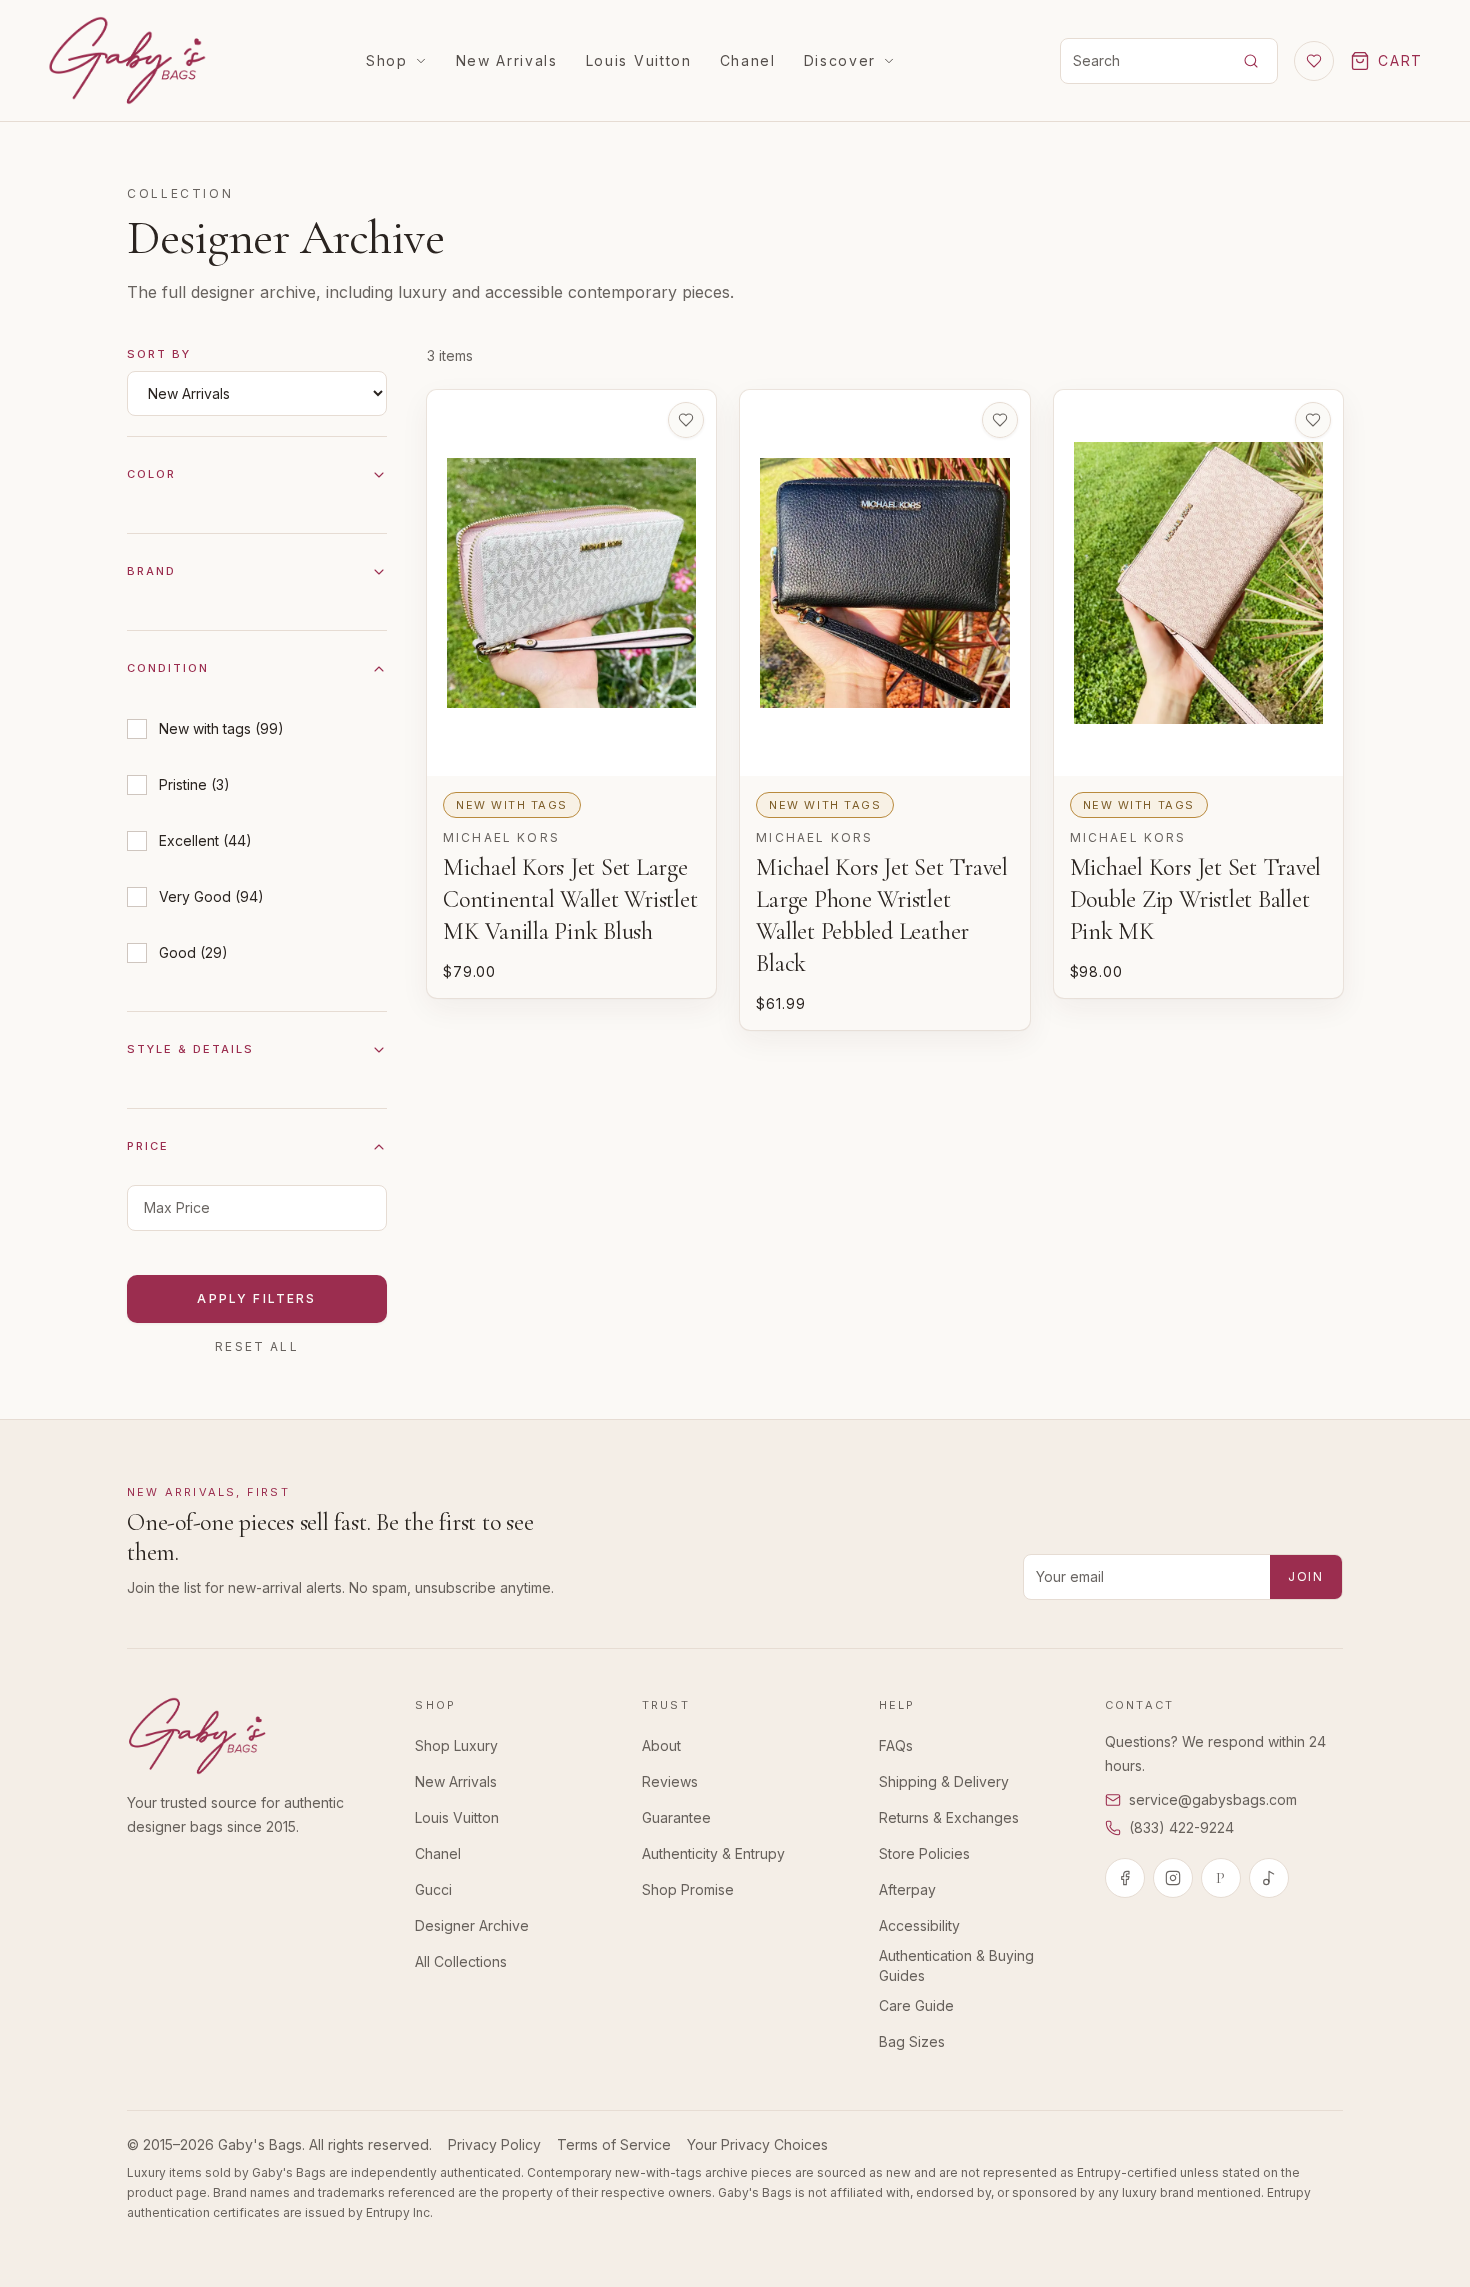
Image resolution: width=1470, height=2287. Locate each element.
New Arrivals (507, 60)
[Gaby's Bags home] (127, 60)
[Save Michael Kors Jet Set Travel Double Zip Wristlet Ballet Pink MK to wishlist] (1313, 420)
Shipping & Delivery (944, 1781)
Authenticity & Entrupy (713, 1853)
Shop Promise (688, 1889)
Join (1306, 1576)
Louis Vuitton (639, 60)
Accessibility (919, 1925)
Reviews (670, 1781)
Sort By (159, 354)
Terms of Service (614, 2144)
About (661, 1745)
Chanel (748, 60)
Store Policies (924, 1853)
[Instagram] (1173, 1878)
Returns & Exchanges (949, 1817)
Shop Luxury (456, 1745)
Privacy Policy (494, 2144)
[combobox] (1141, 61)
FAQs (896, 1745)
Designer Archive (472, 1925)
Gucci (433, 1889)
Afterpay (907, 1889)
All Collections (461, 1961)
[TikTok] (1269, 1878)
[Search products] (1251, 61)
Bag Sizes (912, 2041)
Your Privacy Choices (757, 2144)
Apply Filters (256, 1298)
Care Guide (916, 2005)
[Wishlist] (1314, 61)
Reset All (256, 1346)
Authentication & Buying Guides (956, 1965)
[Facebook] (1125, 1878)
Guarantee (676, 1817)
